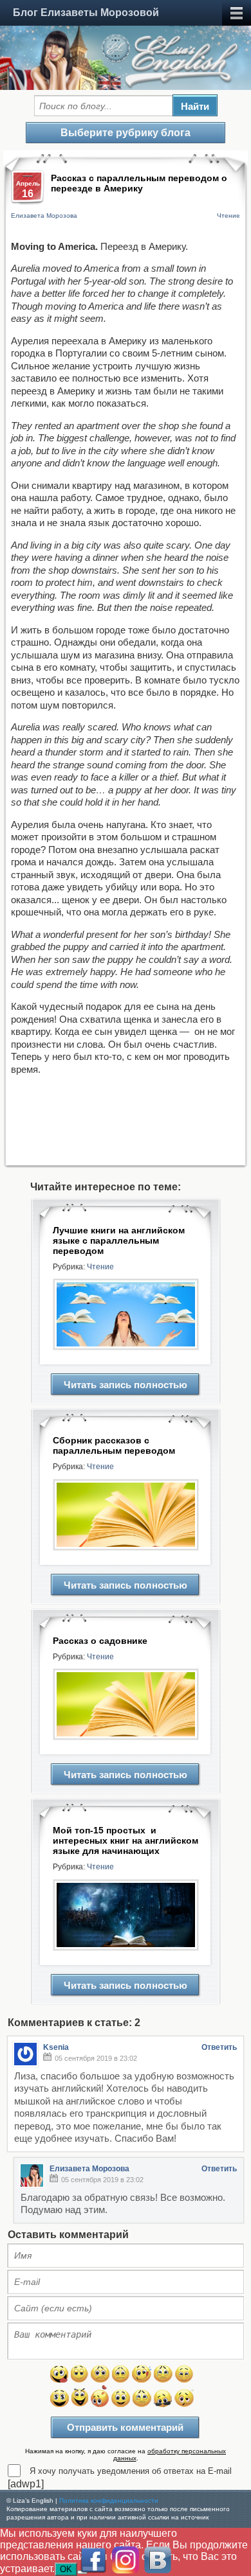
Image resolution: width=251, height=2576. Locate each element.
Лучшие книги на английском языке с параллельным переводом (119, 1240)
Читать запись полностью (126, 1385)
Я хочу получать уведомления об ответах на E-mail (131, 2471)
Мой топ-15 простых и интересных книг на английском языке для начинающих (126, 1840)
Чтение (228, 216)
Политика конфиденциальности (109, 2501)
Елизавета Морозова (44, 216)
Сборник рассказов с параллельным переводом (114, 1445)
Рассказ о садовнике (100, 1641)
